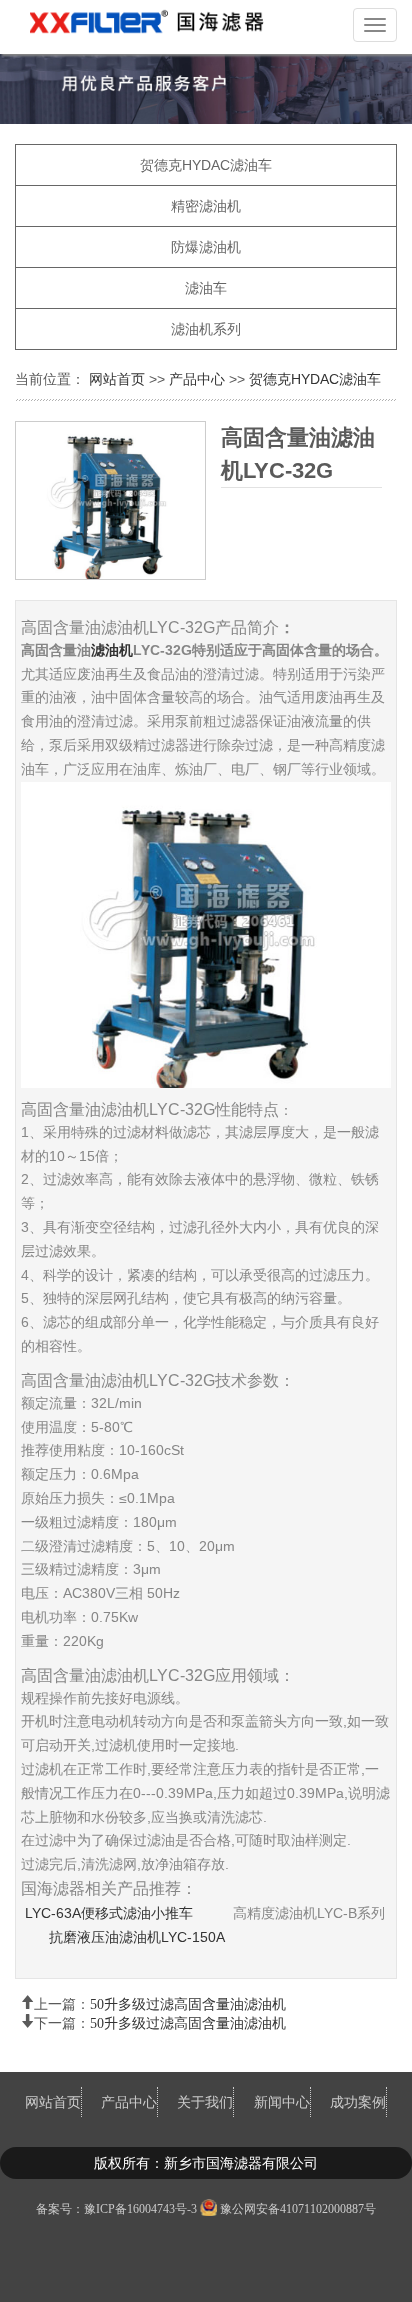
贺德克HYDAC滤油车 (206, 165)
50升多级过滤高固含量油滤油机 (188, 2002)
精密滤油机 (206, 206)
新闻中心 (282, 2102)
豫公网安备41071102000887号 (298, 2209)
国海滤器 (155, 27)
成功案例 (358, 2102)
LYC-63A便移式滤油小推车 (107, 1913)
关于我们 (205, 2102)
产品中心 (197, 379)
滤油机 (112, 650)
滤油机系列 (206, 329)
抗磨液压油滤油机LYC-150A (137, 1937)
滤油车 (206, 288)
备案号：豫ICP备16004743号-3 (116, 2209)
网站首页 (119, 379)
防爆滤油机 (206, 247)
